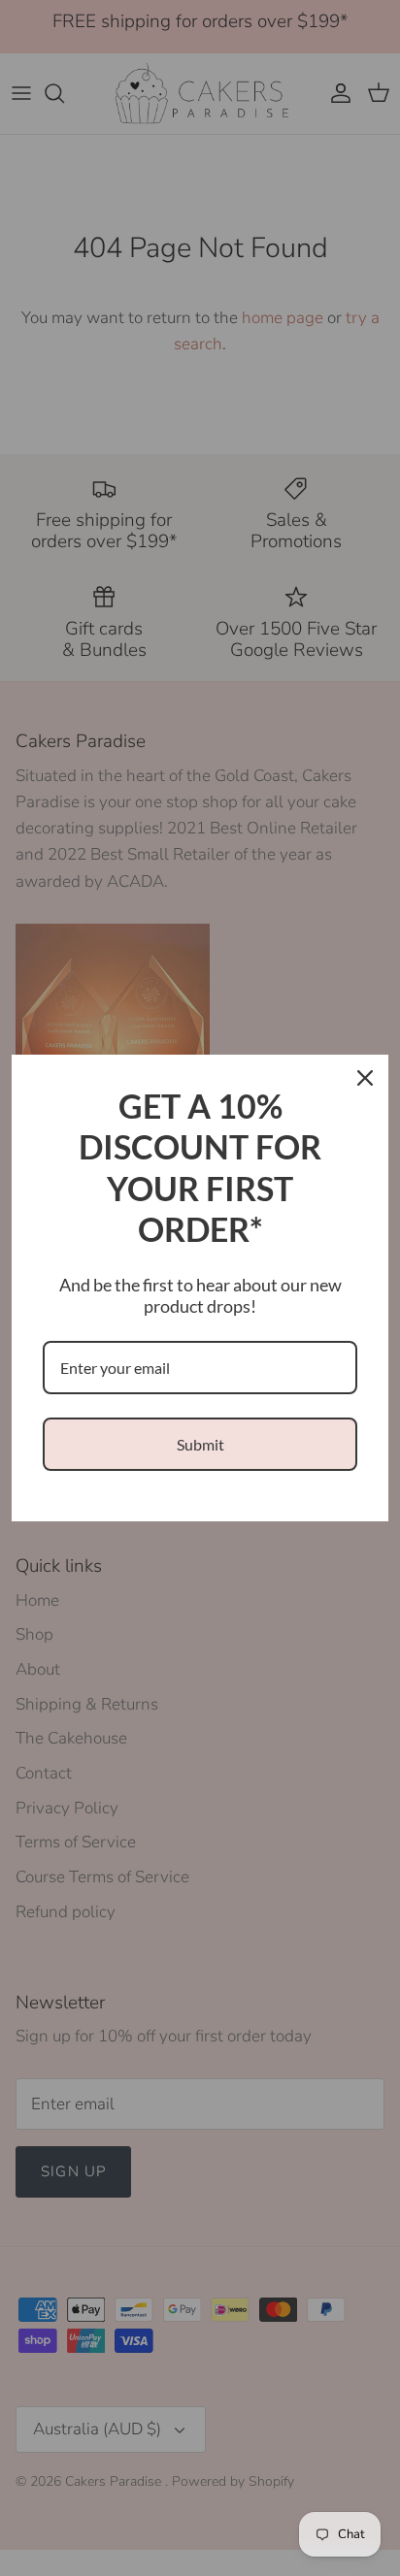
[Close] (365, 1078)
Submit (200, 1444)
